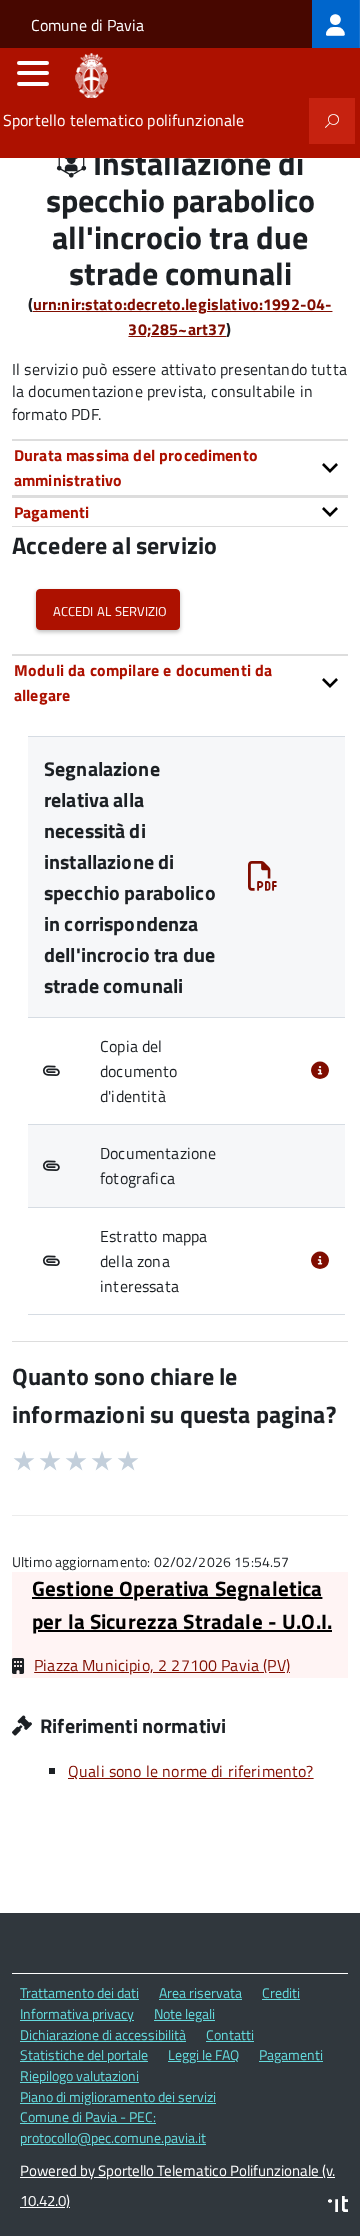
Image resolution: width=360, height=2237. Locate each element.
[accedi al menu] (33, 73)
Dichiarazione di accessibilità (103, 2034)
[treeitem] (336, 24)
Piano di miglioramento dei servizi (118, 2096)
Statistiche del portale (84, 2054)
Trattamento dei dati (79, 1992)
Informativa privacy (77, 2013)
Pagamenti (291, 2054)
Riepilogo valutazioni (79, 2075)
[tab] (180, 467)
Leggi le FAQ (203, 2054)
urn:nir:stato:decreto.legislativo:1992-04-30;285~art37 (183, 316)
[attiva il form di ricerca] (332, 121)
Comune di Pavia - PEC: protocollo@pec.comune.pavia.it (113, 2127)
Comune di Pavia (87, 25)
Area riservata (200, 1992)
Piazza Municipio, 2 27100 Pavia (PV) (162, 1665)
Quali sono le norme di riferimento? (191, 1771)
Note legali (184, 2013)
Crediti (281, 1992)
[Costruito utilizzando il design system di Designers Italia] (338, 2206)
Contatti (230, 2034)
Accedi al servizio (108, 609)
